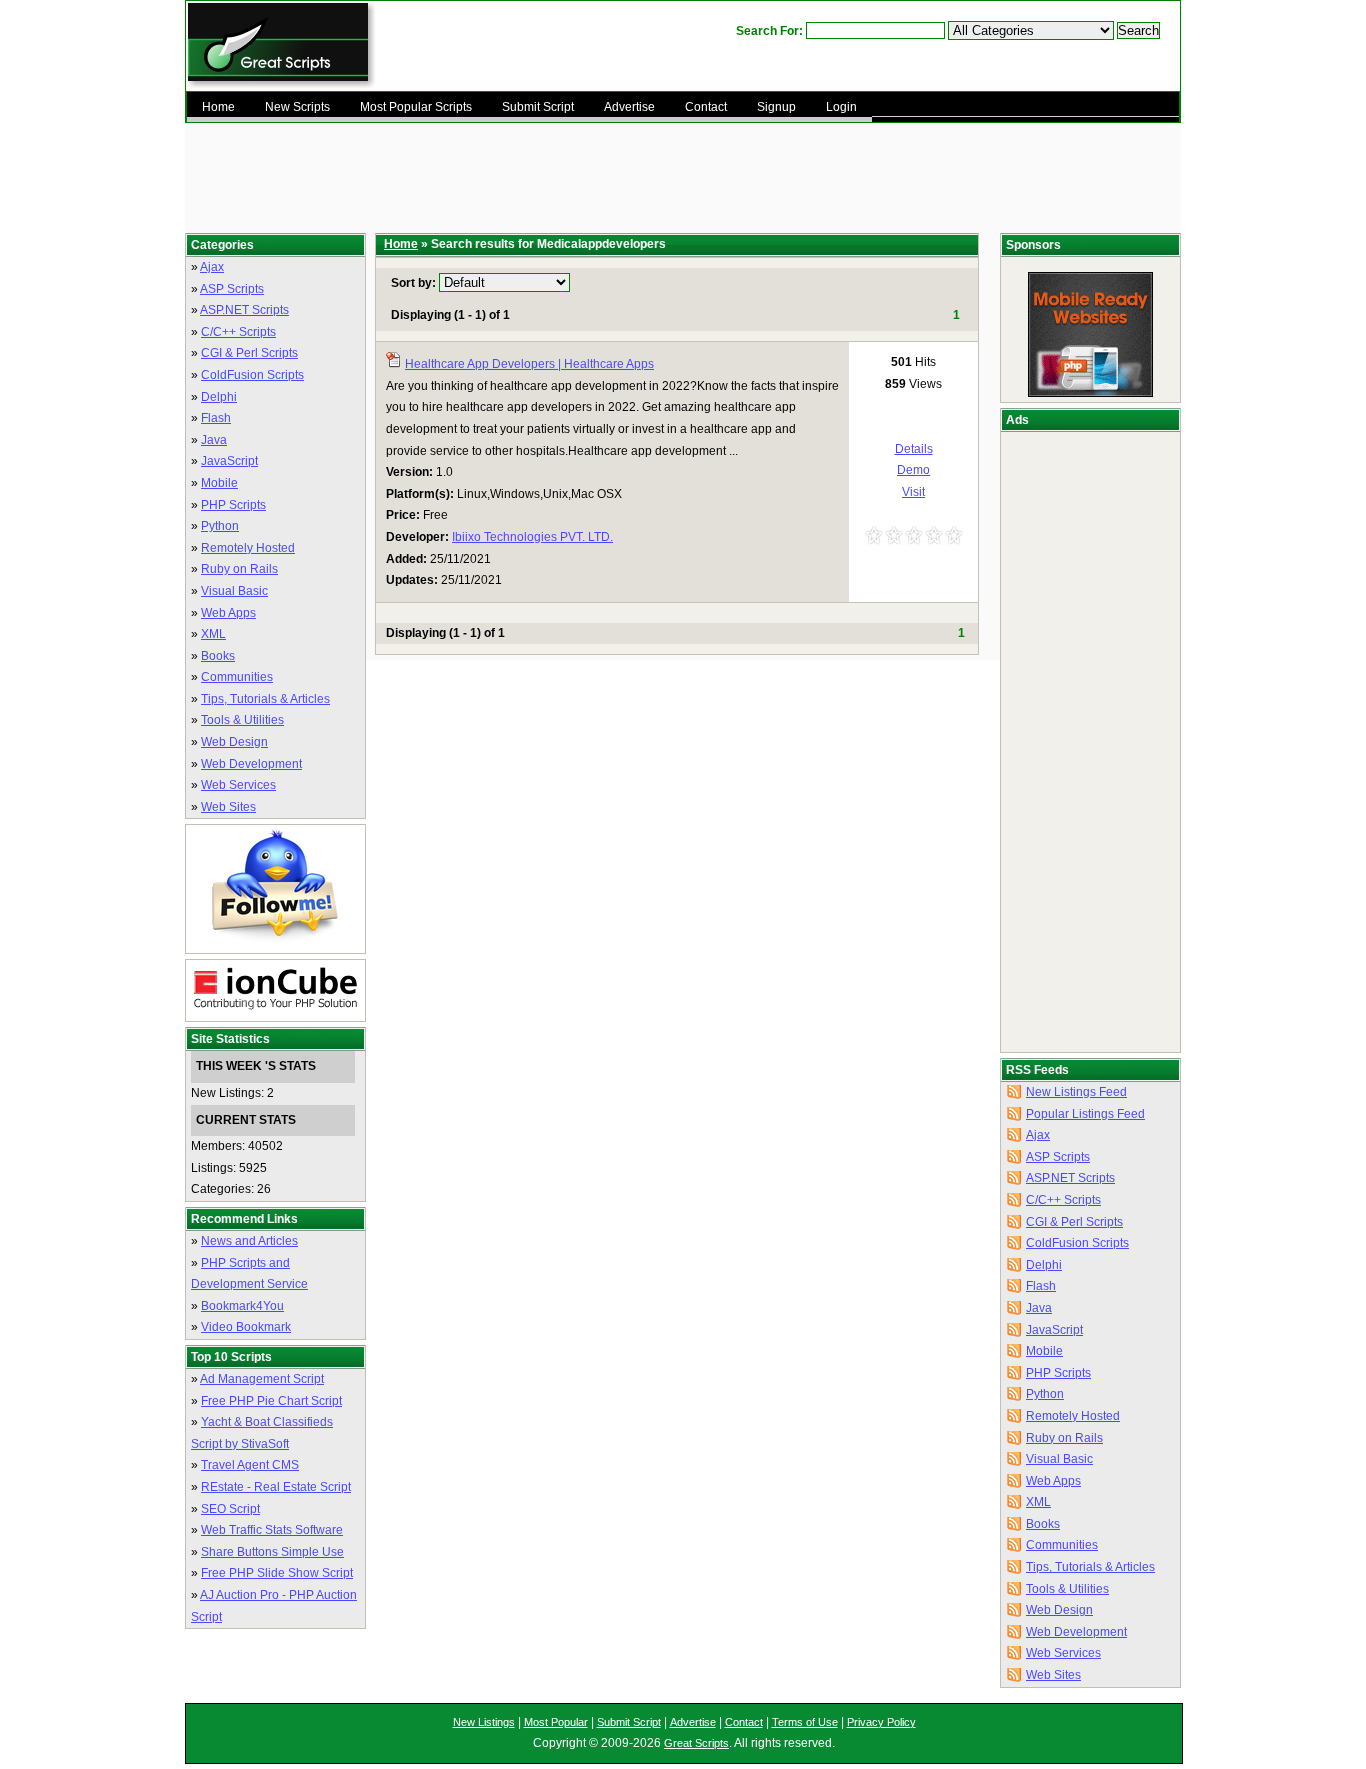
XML (213, 634)
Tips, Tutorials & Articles (265, 699)
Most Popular (556, 1722)
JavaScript (229, 461)
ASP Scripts (232, 289)
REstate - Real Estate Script (276, 1487)
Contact (744, 1722)
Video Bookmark (246, 1327)
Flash (216, 418)
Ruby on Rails (239, 569)
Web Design (234, 742)
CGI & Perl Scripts (249, 353)
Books (218, 656)
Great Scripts (696, 1743)
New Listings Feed (1076, 1092)
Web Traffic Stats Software (272, 1530)
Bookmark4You (242, 1306)
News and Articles (249, 1241)
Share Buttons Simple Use (272, 1552)
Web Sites (228, 807)
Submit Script (629, 1722)
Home (401, 244)
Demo (913, 470)
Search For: (769, 31)
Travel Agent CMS (250, 1465)
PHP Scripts (233, 505)
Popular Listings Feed (1085, 1114)
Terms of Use (805, 1722)
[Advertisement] (669, 178)
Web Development (251, 764)
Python (220, 526)
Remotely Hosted (248, 548)
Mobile (219, 483)
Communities (237, 677)
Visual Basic (234, 591)
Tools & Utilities (242, 720)
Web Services (238, 785)
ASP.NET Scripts (244, 310)
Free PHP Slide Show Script (277, 1573)
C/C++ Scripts (238, 332)
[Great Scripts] (281, 85)
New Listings (484, 1722)
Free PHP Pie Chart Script (271, 1401)
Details (914, 449)
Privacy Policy (881, 1722)
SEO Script (230, 1509)
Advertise (693, 1722)
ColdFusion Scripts (252, 375)
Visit (913, 492)
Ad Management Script (262, 1379)
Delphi (219, 397)
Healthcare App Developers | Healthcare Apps (529, 364)
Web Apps (228, 613)
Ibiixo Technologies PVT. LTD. (532, 537)
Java (214, 440)
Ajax (212, 267)
